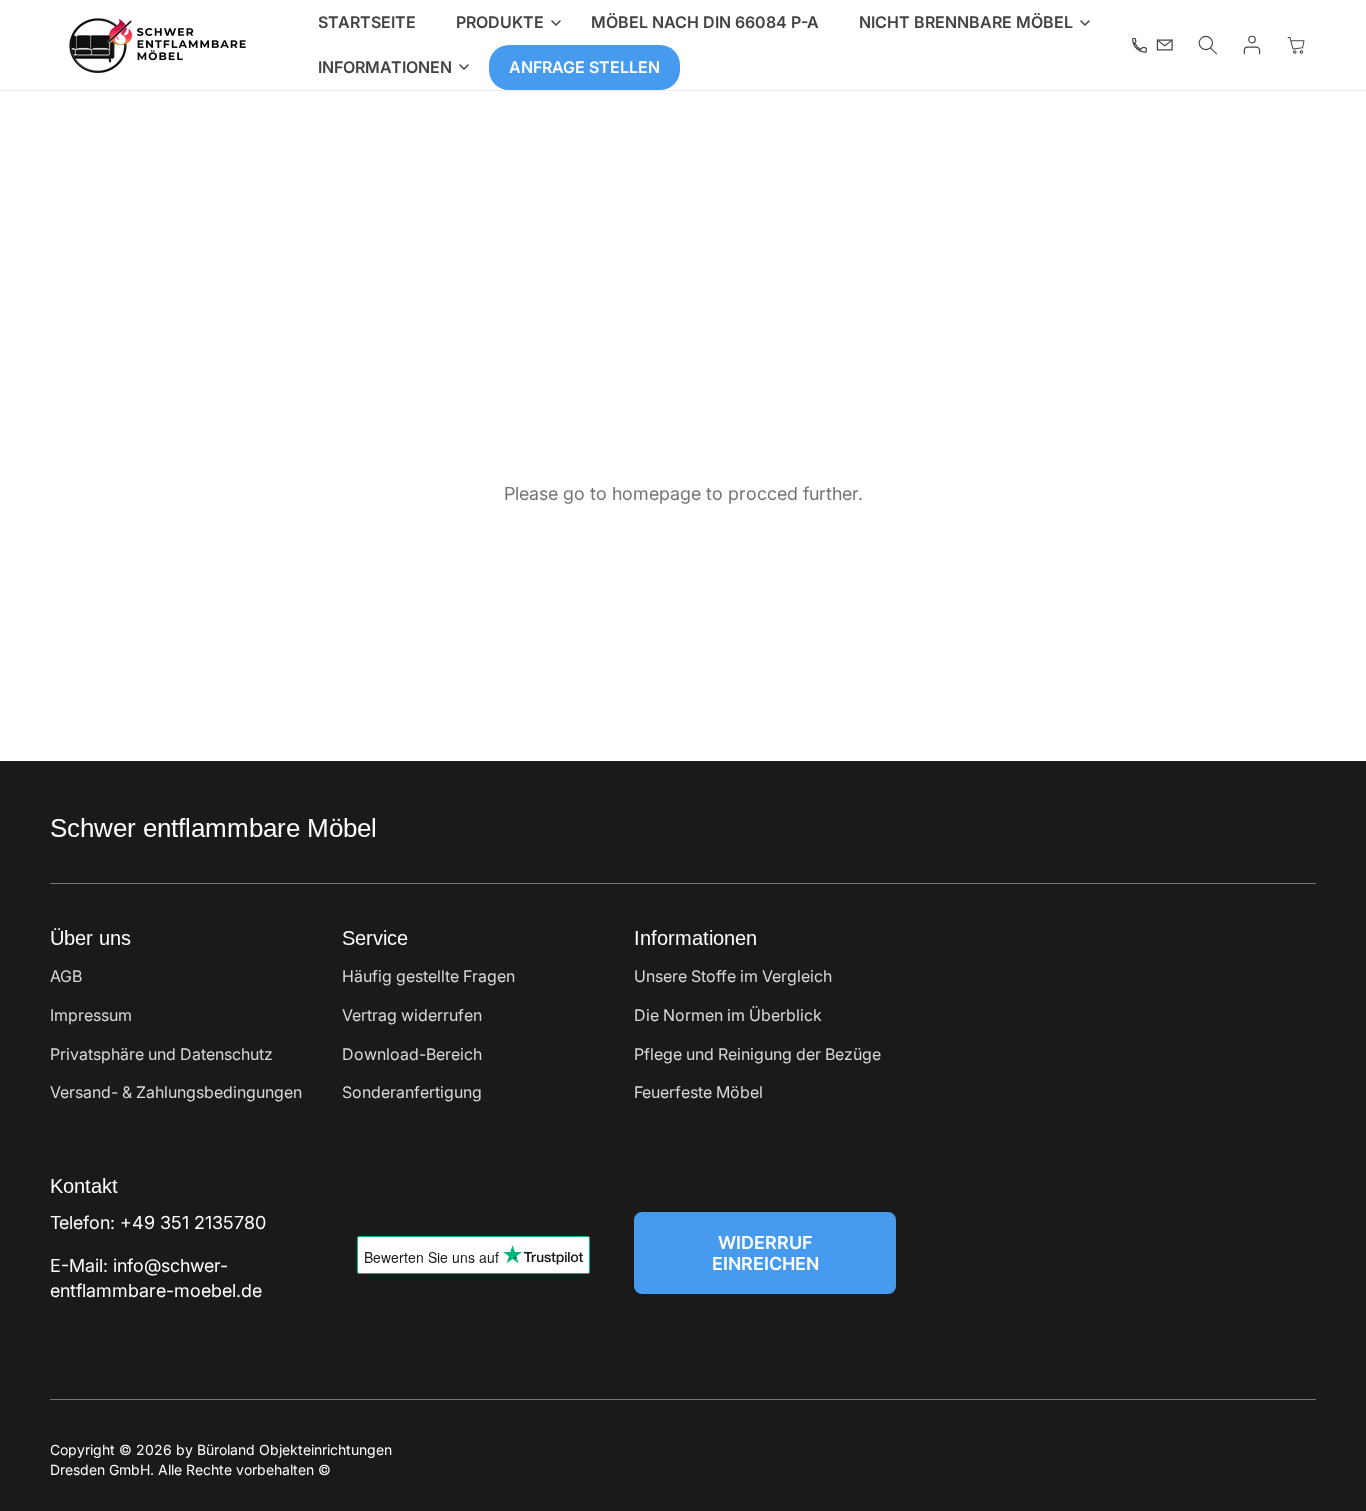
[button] (503, 22)
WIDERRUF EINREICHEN (765, 1253)
